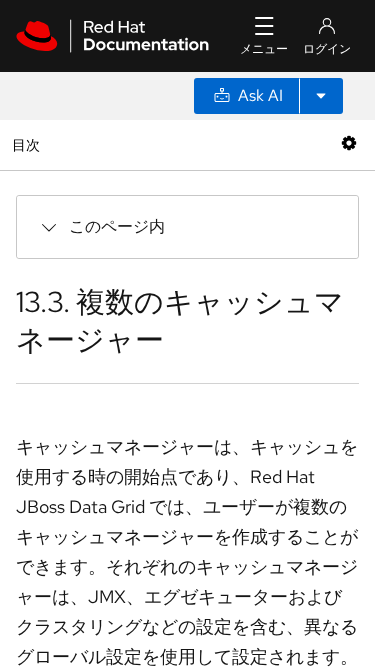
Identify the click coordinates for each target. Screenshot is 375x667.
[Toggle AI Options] (321, 96)
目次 (28, 144)
